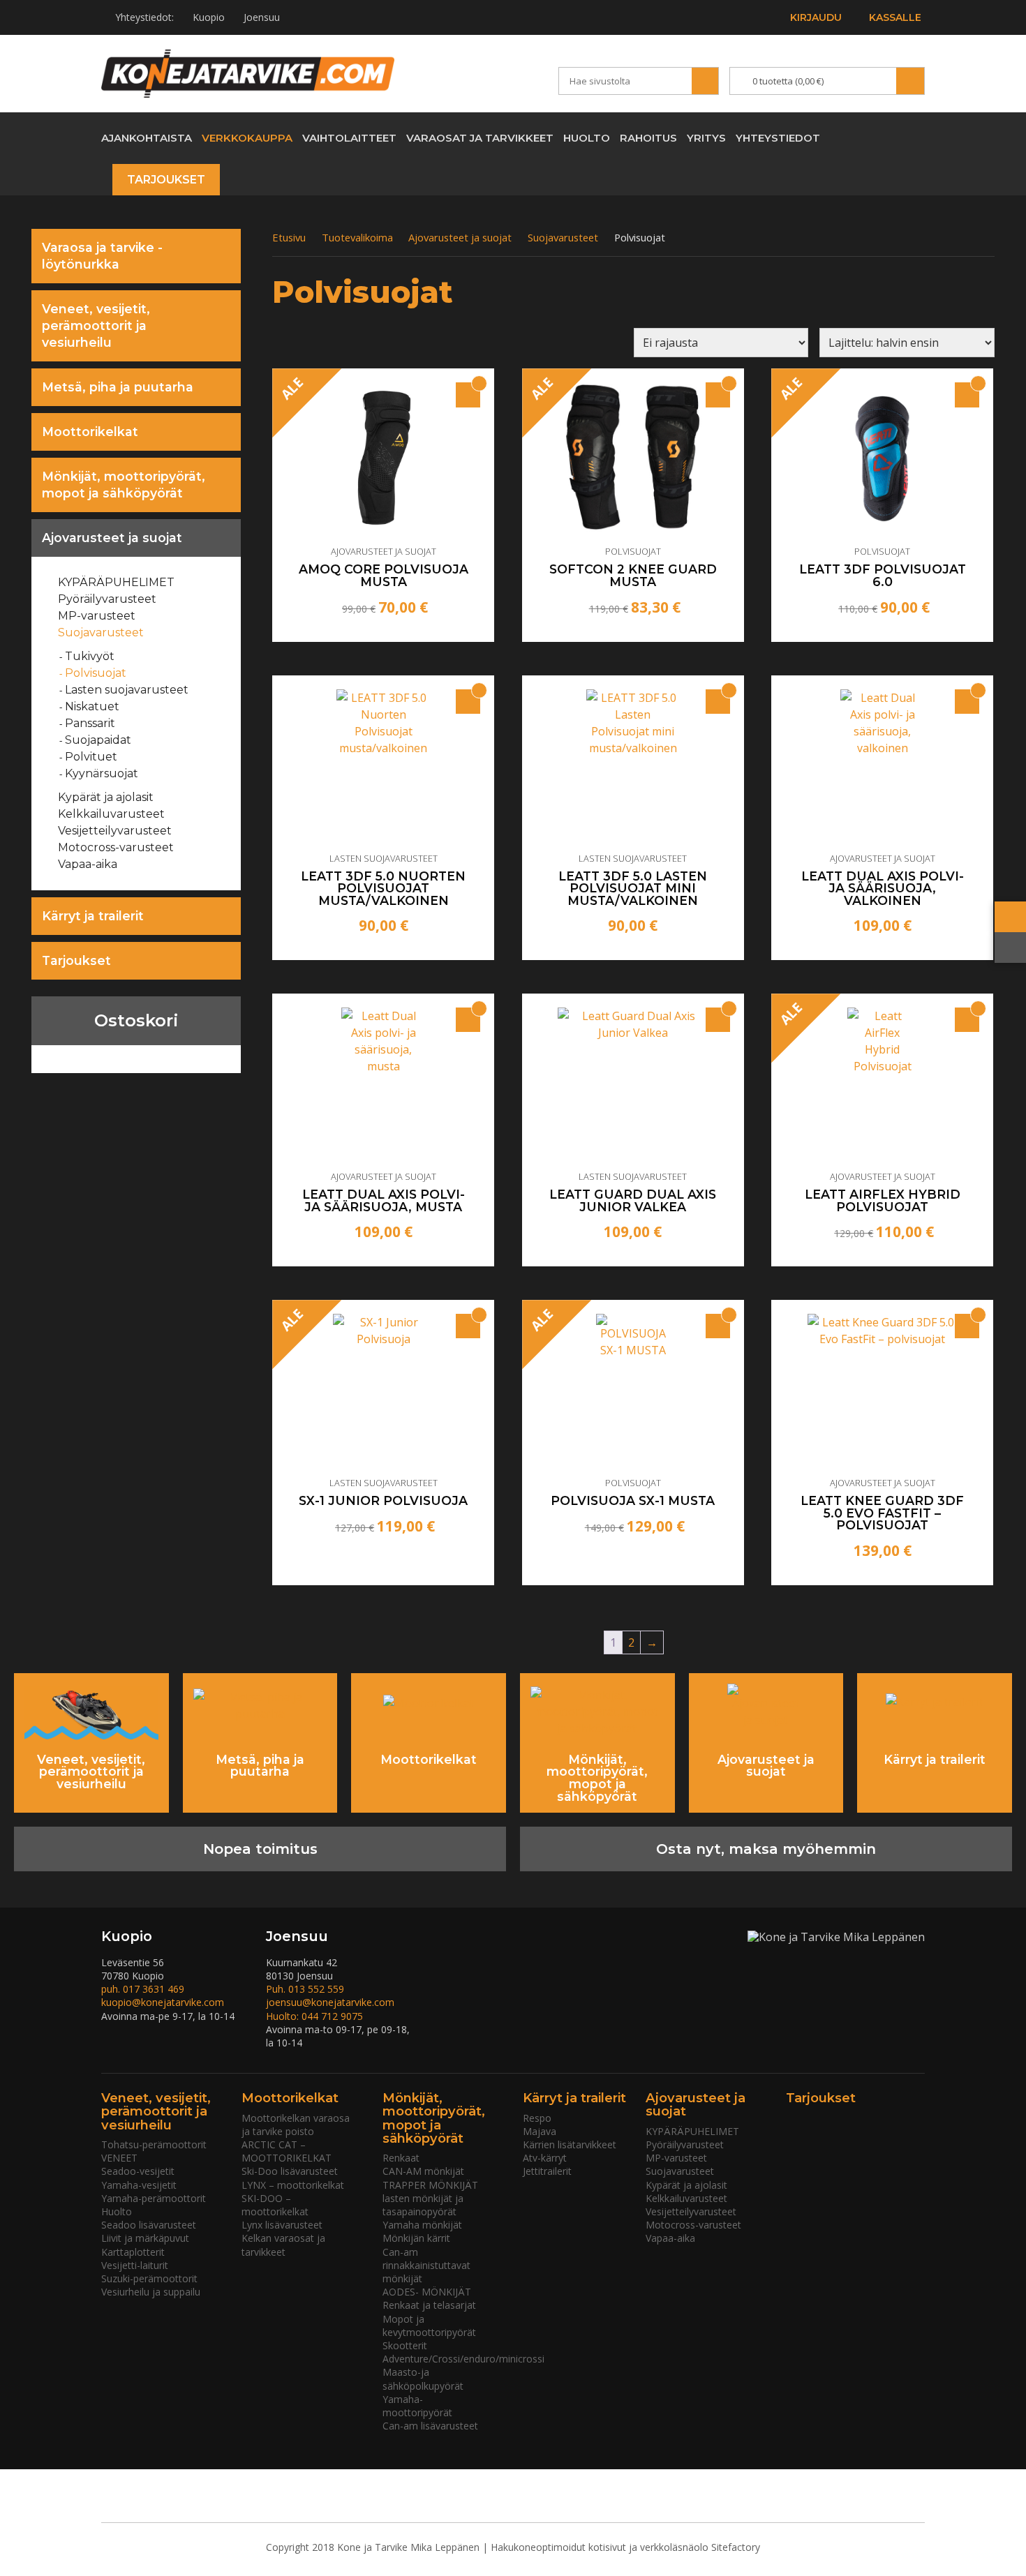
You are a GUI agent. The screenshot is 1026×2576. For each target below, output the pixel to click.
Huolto (587, 138)
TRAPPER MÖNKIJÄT (430, 2185)
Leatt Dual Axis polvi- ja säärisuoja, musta (384, 1200)
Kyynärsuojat (102, 773)
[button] (468, 702)
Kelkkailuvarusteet (112, 814)
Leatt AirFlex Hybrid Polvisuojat (883, 1200)
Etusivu (289, 237)
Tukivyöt (90, 656)
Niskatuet (92, 706)
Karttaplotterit (133, 2252)
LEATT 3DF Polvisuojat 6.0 (883, 575)
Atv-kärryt (545, 2158)
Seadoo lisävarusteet (149, 2225)
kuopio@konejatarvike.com (163, 2002)
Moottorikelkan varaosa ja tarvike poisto (296, 2125)
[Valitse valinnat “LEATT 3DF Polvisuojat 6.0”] (967, 395)
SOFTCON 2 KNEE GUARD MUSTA (633, 575)
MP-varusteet (97, 616)
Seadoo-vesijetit (138, 2171)
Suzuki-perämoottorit (149, 2278)
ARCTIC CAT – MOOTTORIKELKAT (287, 2151)
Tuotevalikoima (357, 237)
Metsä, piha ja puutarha (118, 387)
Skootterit (405, 2345)
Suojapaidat (98, 740)
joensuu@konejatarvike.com (330, 2002)
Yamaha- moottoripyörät (417, 2406)
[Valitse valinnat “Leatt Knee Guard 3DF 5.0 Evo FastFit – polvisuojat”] (967, 1326)
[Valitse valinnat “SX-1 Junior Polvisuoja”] (468, 1326)
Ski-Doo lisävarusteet (290, 2171)
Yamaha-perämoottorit (154, 2198)
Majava (540, 2131)
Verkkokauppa (247, 138)
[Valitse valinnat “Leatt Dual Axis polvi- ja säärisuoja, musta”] (468, 1020)
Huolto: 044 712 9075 (314, 2016)
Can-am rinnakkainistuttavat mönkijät (426, 2265)
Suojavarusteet (101, 632)
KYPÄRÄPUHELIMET (117, 582)
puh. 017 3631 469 (143, 1989)
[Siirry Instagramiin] (914, 137)
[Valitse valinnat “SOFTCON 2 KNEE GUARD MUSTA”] (718, 395)
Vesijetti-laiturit (135, 2265)
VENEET (119, 2158)
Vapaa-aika (88, 864)
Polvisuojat (96, 673)
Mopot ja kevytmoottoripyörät (429, 2326)
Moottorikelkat (90, 432)
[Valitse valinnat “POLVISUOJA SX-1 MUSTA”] (718, 1326)
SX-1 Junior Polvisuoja (383, 1501)
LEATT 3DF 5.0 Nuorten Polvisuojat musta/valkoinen (383, 889)
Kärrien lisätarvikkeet (570, 2144)
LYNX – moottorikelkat (293, 2185)
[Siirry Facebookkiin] (889, 137)
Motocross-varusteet (116, 847)
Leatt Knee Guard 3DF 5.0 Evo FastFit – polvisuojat (882, 1513)
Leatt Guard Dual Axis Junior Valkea (633, 1200)
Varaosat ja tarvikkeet (480, 138)
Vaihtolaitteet (349, 138)
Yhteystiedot (778, 138)
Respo (537, 2118)
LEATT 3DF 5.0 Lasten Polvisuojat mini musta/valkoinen (633, 889)
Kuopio (209, 17)
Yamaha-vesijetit (139, 2185)
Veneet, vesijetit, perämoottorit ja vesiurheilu (96, 325)
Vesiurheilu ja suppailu (151, 2292)
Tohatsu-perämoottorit (154, 2144)
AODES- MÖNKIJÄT (427, 2292)
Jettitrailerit (547, 2171)
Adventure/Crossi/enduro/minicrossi (463, 2359)
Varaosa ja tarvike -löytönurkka (102, 256)
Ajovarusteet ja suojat (112, 538)
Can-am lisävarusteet (430, 2426)
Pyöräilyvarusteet (107, 599)
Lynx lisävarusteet (282, 2225)
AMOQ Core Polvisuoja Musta (384, 575)
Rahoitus (648, 138)
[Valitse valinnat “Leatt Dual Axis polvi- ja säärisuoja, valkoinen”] (967, 702)
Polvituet (91, 757)
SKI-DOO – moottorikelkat (275, 2205)
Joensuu (262, 17)
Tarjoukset (166, 180)
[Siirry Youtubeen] (864, 137)
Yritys (706, 138)
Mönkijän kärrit (416, 2238)
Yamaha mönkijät (422, 2225)
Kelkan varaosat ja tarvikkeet (283, 2245)
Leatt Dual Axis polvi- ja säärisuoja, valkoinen (883, 889)
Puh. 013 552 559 (305, 1989)
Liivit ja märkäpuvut (145, 2238)
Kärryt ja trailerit (93, 916)
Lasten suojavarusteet (127, 690)
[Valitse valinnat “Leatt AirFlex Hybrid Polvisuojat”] (967, 1020)
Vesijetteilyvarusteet (115, 831)
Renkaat (401, 2158)
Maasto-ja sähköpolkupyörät (423, 2379)
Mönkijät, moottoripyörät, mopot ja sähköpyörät (124, 485)
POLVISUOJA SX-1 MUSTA (633, 1501)
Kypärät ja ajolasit (106, 797)
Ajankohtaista (147, 138)
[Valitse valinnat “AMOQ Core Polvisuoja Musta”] (468, 395)
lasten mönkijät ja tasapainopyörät (423, 2205)
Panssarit (90, 723)
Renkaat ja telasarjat (429, 2305)
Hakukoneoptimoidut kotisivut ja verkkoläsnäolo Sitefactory (625, 2547)
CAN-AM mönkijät (423, 2171)
